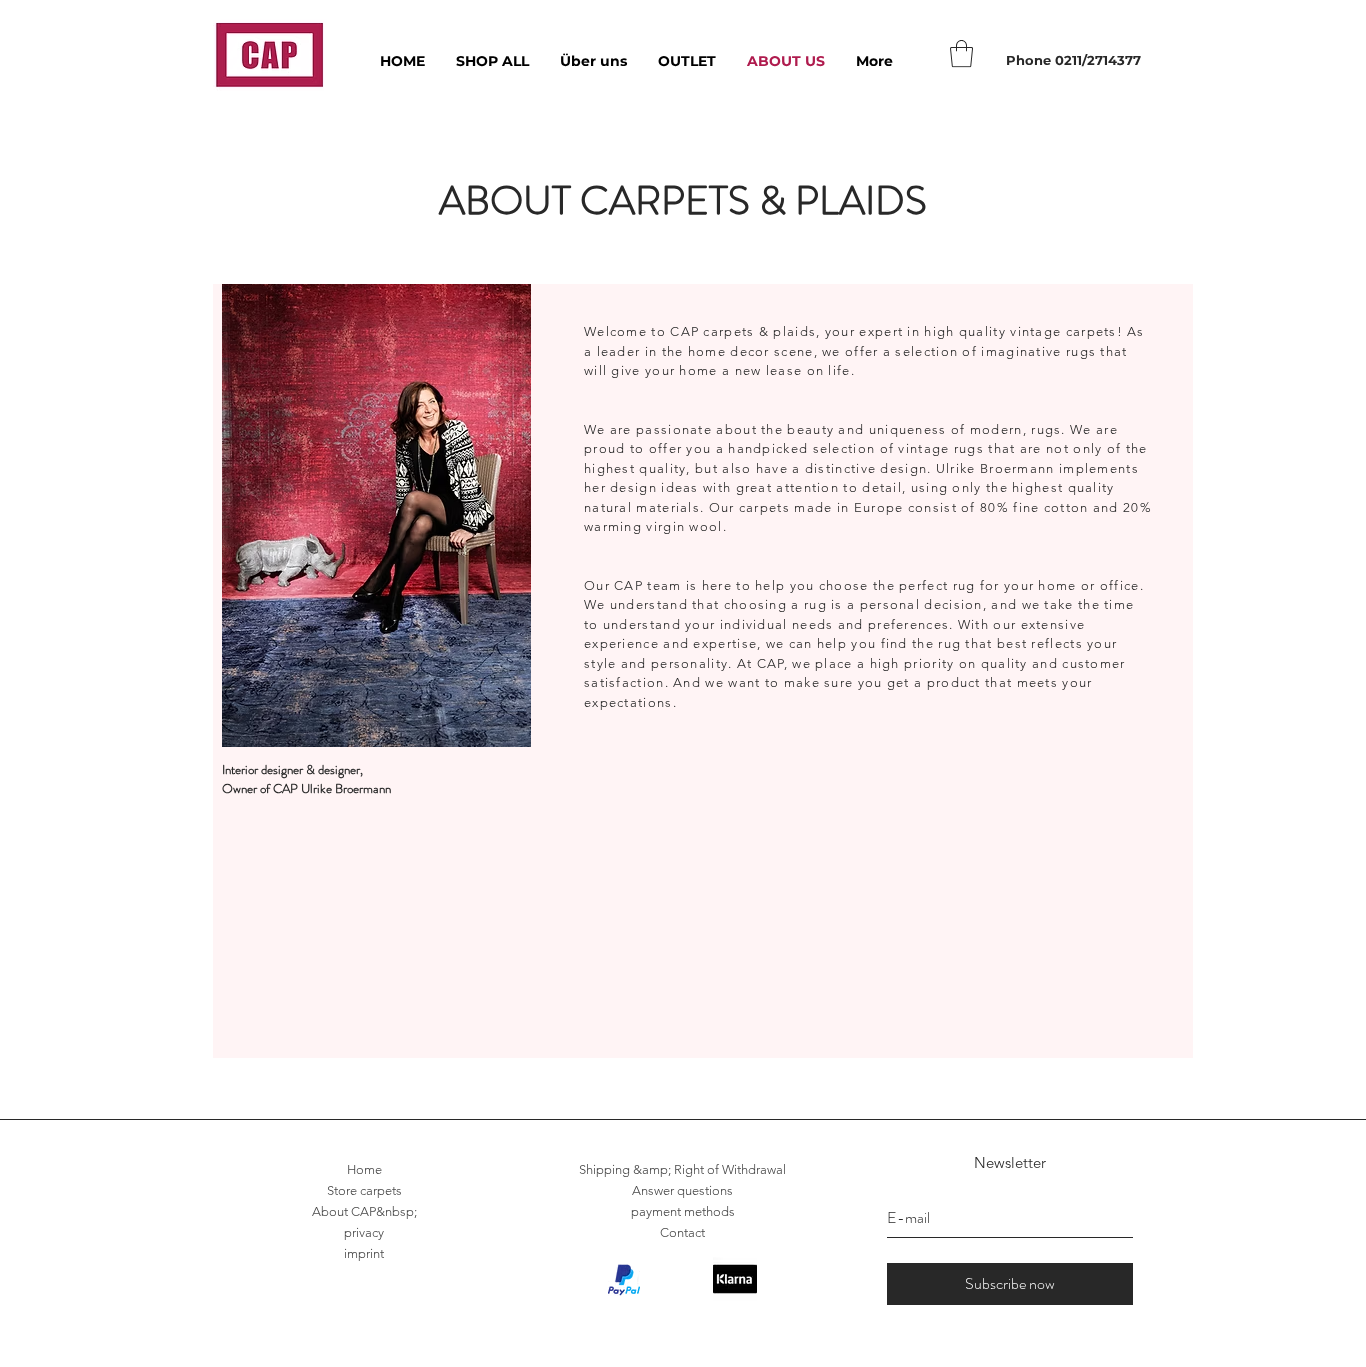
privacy (364, 1232)
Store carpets (364, 1190)
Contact (682, 1232)
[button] (961, 53)
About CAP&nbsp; (364, 1211)
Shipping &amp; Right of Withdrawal (682, 1169)
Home (364, 1169)
